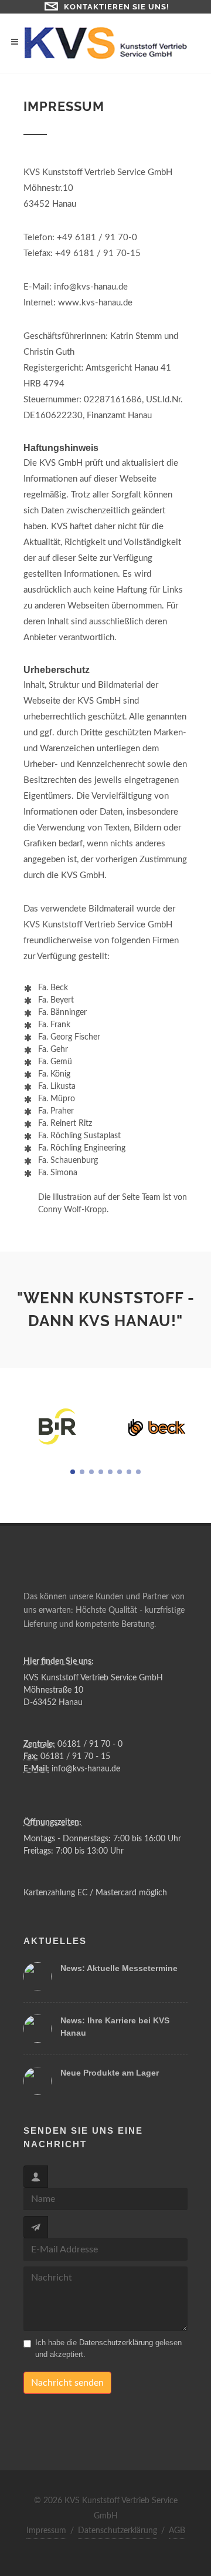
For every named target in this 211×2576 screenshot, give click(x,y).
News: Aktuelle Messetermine (119, 1968)
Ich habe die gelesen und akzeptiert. (108, 2348)
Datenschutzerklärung (116, 2343)
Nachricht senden (67, 2383)
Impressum (46, 2531)
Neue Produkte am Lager (110, 2073)
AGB (177, 2531)
